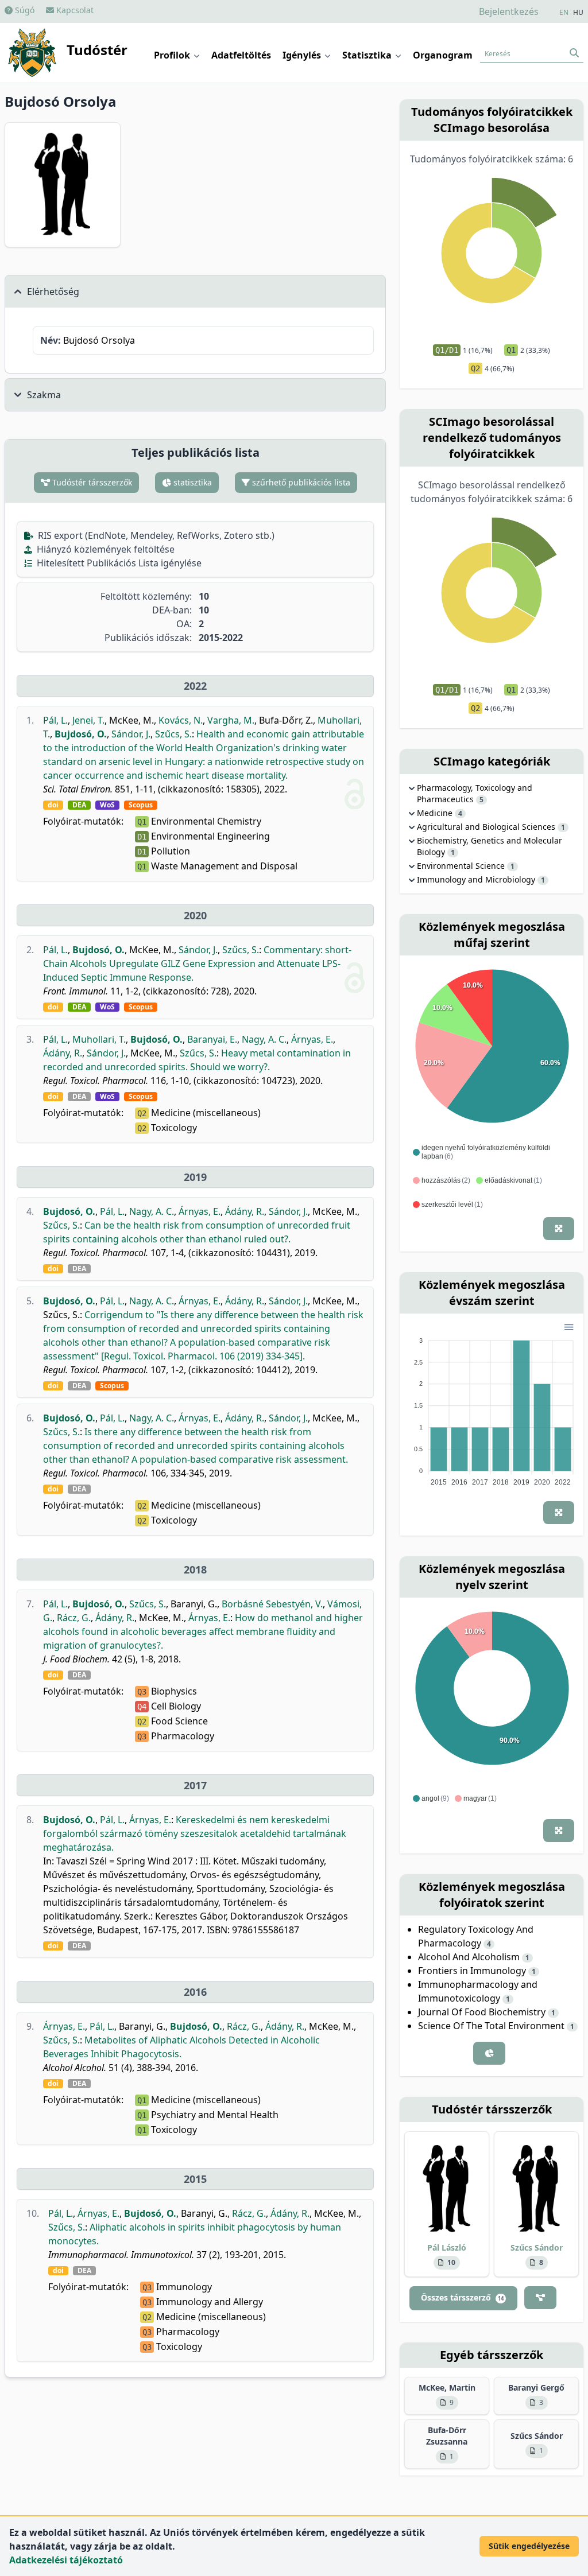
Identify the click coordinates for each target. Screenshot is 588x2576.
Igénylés (303, 55)
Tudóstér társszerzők (91, 482)
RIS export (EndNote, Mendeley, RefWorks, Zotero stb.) (155, 535)
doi (53, 805)
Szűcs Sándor (537, 2247)
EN (564, 13)
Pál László (447, 2247)
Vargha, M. (231, 720)
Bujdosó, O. (81, 734)
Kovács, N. (181, 720)
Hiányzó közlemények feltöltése (105, 549)
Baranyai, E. (212, 1039)
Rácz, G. (74, 1618)
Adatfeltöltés (241, 55)
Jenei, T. (88, 720)
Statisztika (368, 55)
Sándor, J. (131, 734)
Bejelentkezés (509, 11)
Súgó (24, 10)
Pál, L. (55, 720)
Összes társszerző (462, 2297)
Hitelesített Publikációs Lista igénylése (118, 563)
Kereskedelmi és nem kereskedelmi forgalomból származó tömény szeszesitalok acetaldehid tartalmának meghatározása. (195, 1833)
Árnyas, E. (312, 1039)
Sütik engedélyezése (529, 2546)
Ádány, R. (63, 1053)
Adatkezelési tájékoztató (66, 2560)
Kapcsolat (74, 10)
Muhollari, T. (99, 1039)
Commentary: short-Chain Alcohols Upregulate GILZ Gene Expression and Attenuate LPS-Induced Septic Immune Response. (197, 963)
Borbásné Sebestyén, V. (272, 1604)
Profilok (173, 55)
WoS (107, 805)
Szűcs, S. (173, 734)
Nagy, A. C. (264, 1039)
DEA (79, 805)
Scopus (141, 805)
